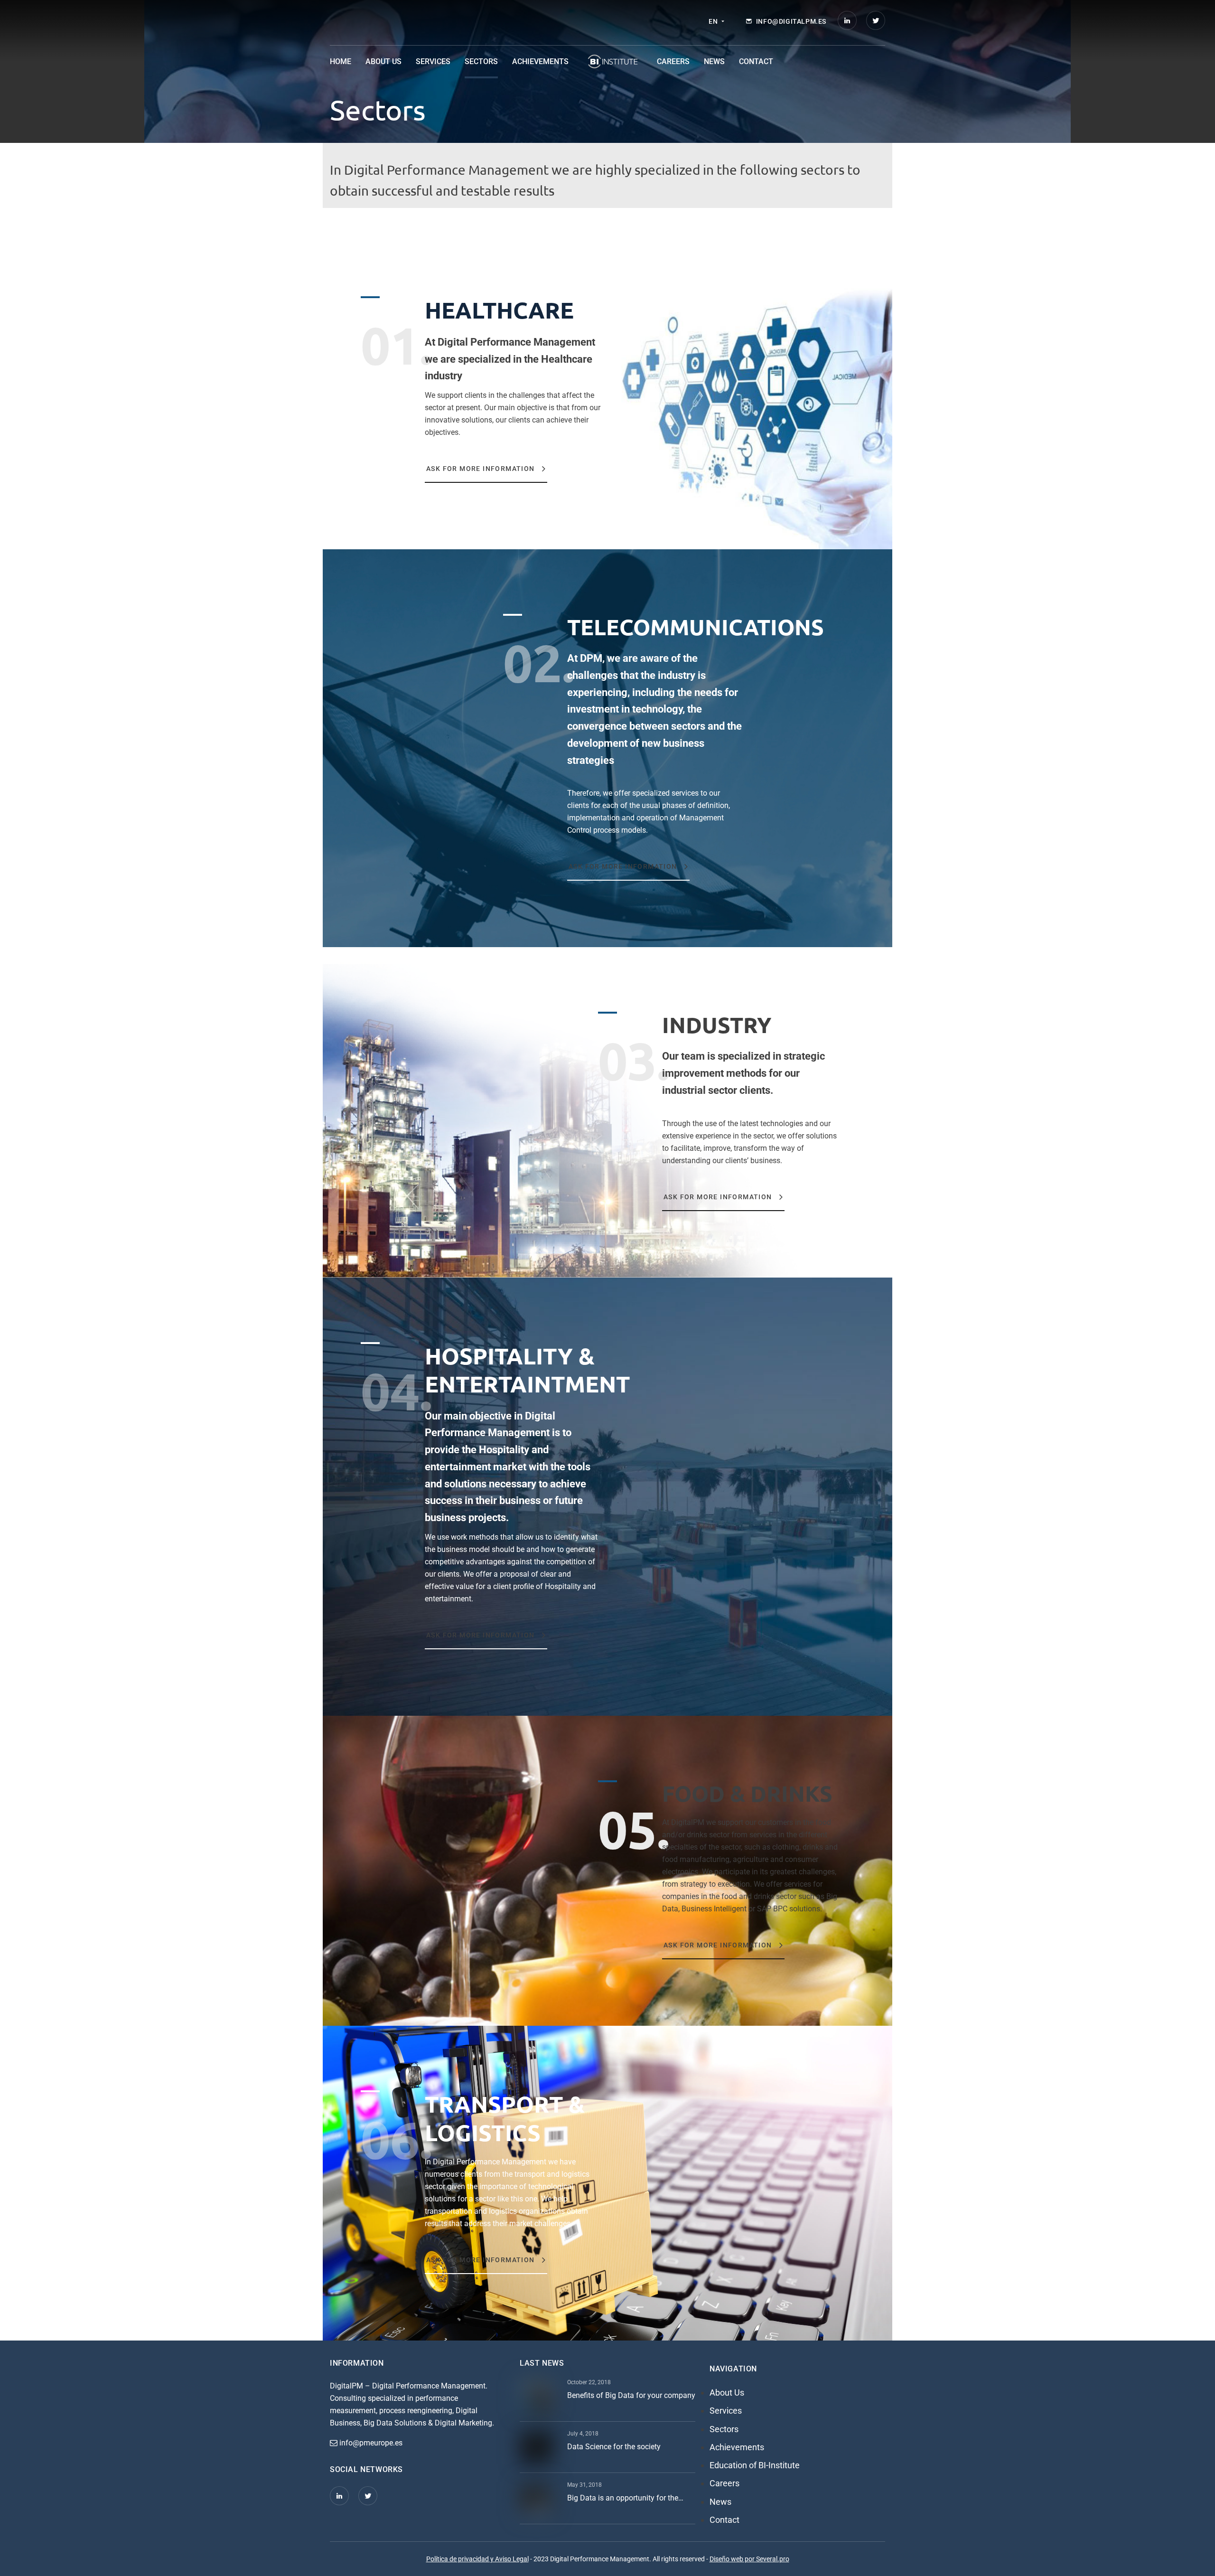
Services (433, 61)
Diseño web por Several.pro (749, 2559)
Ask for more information (481, 469)
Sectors (481, 61)
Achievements (540, 61)
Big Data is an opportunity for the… (625, 2498)
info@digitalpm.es (791, 21)
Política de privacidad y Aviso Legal (477, 2559)
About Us (383, 61)
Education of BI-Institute (613, 62)
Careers (673, 61)
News (714, 61)
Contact (756, 61)
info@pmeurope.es (370, 2443)
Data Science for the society (614, 2447)
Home (341, 61)
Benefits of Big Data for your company (631, 2395)
